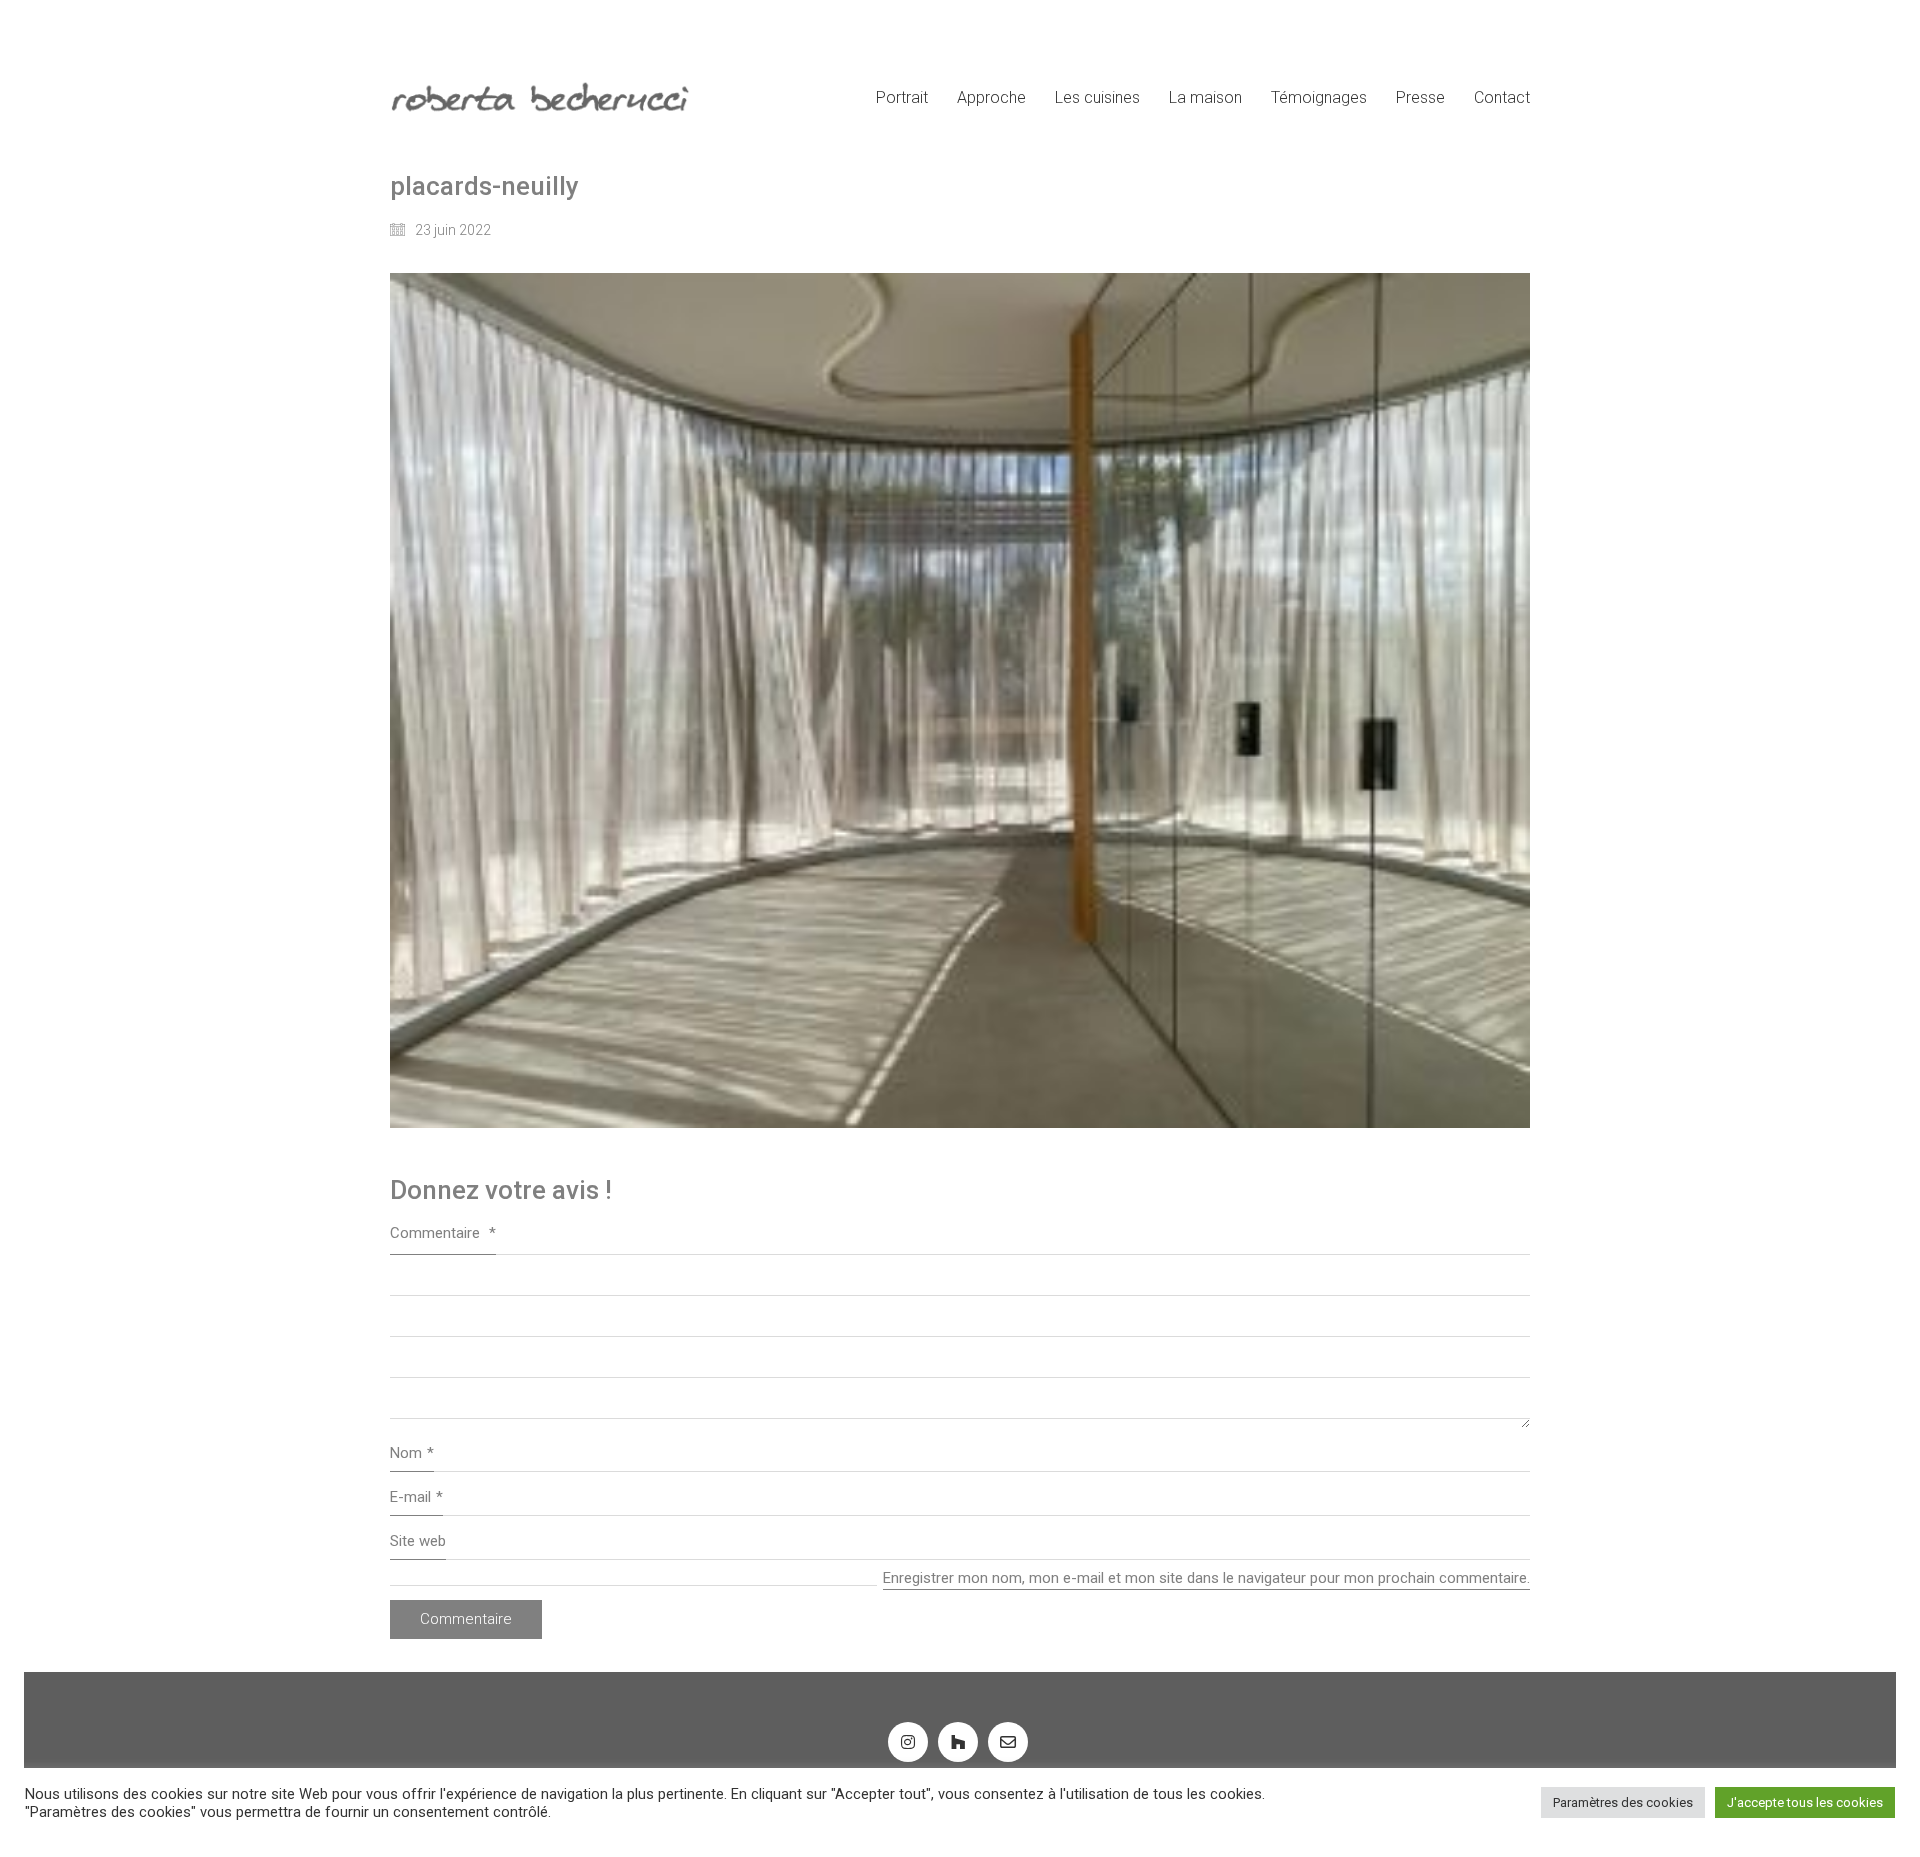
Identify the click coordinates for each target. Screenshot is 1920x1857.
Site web (418, 1541)
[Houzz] (958, 1742)
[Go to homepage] (540, 98)
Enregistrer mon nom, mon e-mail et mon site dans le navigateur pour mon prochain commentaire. (1206, 1578)
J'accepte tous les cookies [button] (1805, 1802)
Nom (412, 1453)
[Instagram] (908, 1742)
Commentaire (443, 1233)
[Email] (1008, 1742)
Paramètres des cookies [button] (1623, 1802)
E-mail (416, 1497)
